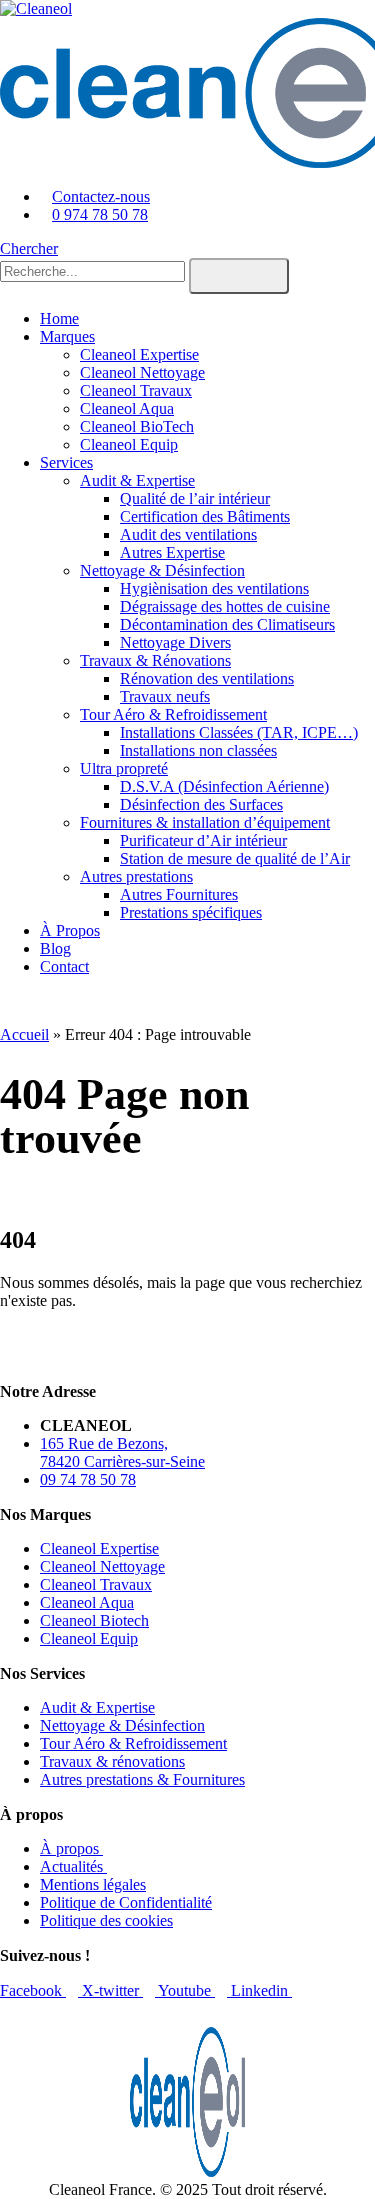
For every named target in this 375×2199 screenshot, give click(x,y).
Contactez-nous (101, 196)
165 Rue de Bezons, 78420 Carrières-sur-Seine (122, 1452)
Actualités (73, 1866)
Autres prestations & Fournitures (142, 1779)
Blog (55, 948)
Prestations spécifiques (191, 912)
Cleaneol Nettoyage (142, 372)
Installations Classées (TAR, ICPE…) (239, 732)
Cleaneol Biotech (94, 1620)
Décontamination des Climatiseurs (227, 624)
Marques (67, 336)
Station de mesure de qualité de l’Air (235, 858)
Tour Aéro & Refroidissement (173, 714)
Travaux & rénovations (112, 1761)
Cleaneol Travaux (136, 390)
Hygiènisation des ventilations (214, 588)
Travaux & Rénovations (155, 660)
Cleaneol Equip (129, 444)
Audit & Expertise (137, 480)
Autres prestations (136, 876)
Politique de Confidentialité (126, 1902)
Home (59, 318)
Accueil (24, 1034)
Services (66, 462)
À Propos (70, 930)
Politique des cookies (106, 1920)
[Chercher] (239, 276)
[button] (29, 248)
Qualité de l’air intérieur (195, 498)
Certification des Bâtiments (205, 516)
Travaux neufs (165, 696)
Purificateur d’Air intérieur (203, 840)
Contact (64, 966)
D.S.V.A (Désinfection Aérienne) (224, 786)
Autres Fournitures (179, 894)
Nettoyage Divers (175, 642)
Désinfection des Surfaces (201, 804)
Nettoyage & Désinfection (162, 570)
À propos (71, 1848)
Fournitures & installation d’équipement (205, 822)
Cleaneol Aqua (127, 408)
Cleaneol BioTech (137, 426)
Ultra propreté (124, 768)
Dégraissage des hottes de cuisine (225, 606)
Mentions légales (93, 1884)
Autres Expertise (172, 552)
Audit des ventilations (188, 534)
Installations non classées (198, 750)
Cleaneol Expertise (139, 354)
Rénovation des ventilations (207, 678)
